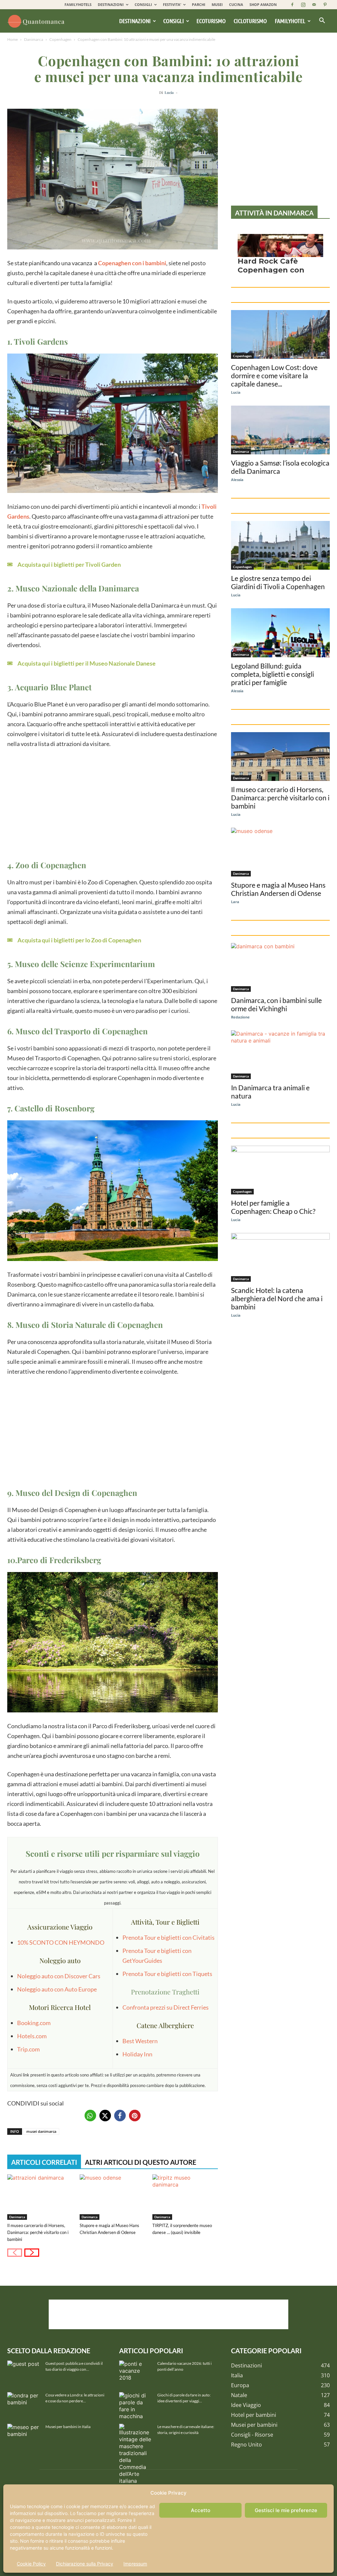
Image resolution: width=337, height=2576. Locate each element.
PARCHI (199, 4)
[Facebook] (292, 5)
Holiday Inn (137, 2054)
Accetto (201, 2510)
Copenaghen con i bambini (132, 263)
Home (13, 39)
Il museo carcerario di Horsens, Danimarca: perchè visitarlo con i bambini (38, 2232)
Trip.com (28, 2049)
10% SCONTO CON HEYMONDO (61, 1942)
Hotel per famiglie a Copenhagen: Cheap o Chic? (273, 1207)
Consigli (174, 21)
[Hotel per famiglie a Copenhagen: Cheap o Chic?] (280, 1170)
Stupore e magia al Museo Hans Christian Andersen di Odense (278, 889)
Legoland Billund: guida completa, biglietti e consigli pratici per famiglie (272, 674)
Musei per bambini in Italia (68, 2427)
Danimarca (34, 39)
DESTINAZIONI (111, 4)
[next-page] (32, 2253)
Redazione (240, 1017)
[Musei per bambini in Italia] (24, 2435)
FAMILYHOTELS (78, 4)
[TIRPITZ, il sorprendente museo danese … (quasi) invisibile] (185, 2197)
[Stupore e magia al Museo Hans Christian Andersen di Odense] (112, 2197)
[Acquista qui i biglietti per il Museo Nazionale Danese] (81, 663)
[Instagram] (303, 5)
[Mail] (314, 5)
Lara (235, 902)
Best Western (140, 2041)
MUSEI (217, 4)
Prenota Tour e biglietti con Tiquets (167, 1974)
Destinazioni (135, 21)
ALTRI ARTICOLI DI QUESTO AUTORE (141, 2162)
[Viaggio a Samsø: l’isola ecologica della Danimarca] (280, 430)
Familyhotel (290, 21)
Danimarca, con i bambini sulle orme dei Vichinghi (276, 1004)
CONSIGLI (143, 4)
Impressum (135, 2564)
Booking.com (34, 2023)
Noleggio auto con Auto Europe (57, 1989)
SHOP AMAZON (263, 4)
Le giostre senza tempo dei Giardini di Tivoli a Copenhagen (278, 582)
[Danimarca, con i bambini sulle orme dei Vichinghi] (280, 967)
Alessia (237, 480)
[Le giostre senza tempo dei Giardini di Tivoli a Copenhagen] (280, 545)
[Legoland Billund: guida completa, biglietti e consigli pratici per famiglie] (280, 633)
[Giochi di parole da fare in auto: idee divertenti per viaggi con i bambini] (136, 2406)
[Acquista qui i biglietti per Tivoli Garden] (64, 564)
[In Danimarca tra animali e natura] (280, 1055)
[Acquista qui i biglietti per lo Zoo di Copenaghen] (74, 940)
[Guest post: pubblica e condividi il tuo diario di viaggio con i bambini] (24, 2372)
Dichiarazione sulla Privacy (85, 2564)
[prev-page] (15, 2253)
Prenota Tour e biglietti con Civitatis (168, 1937)
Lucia (169, 92)
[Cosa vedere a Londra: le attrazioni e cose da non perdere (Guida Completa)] (24, 2404)
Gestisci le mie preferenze (286, 2510)
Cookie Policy (31, 2564)
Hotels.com (32, 2036)
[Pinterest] (325, 5)
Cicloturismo (250, 21)
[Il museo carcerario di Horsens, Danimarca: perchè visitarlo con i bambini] (40, 2197)
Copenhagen (60, 39)
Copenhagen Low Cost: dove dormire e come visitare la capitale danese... (274, 375)
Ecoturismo (211, 21)
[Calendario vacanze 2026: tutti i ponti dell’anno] (136, 2372)
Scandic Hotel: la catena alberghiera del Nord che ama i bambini (277, 1298)
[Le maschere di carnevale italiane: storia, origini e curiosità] (136, 2454)
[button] (322, 21)
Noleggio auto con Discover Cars (59, 1976)
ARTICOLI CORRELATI (44, 2162)
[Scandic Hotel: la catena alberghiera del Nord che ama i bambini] (280, 1257)
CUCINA (236, 4)
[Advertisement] (113, 803)
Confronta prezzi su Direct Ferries (166, 2007)
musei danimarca (41, 2131)
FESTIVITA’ (172, 4)
